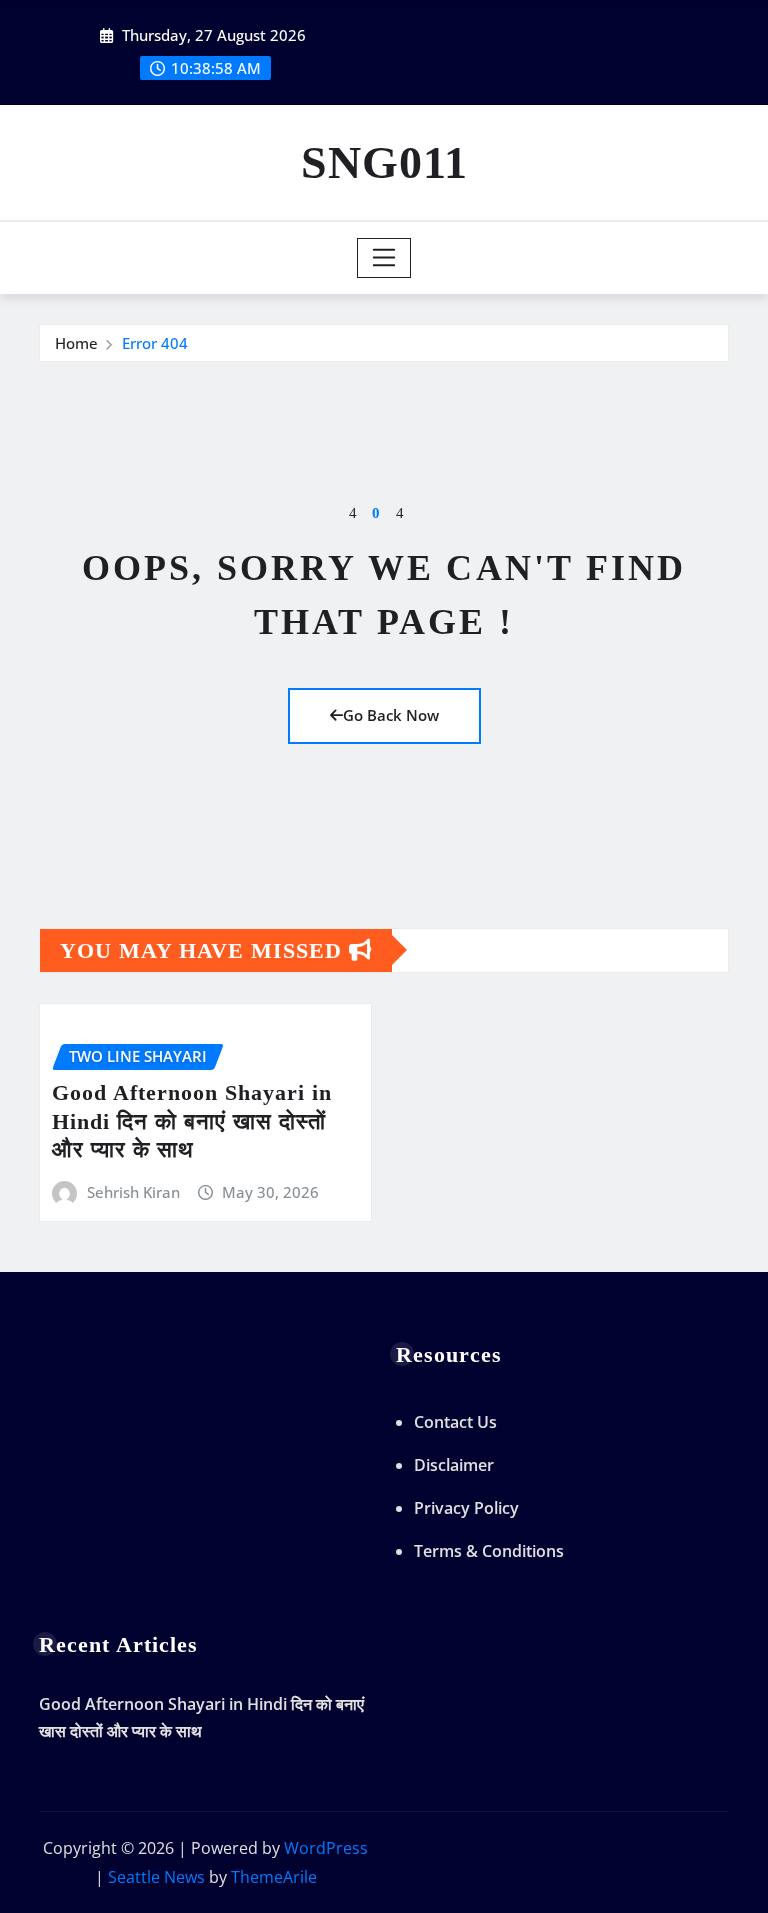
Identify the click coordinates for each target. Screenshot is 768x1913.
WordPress (326, 1848)
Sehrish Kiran (133, 1192)
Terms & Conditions (489, 1551)
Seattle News (156, 1877)
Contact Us (455, 1422)
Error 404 (155, 343)
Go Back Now (391, 715)
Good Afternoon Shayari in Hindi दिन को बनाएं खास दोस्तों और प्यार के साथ (192, 1121)
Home (76, 343)
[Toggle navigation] (384, 258)
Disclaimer (454, 1465)
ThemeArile (274, 1877)
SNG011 (384, 162)
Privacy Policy (466, 1508)
